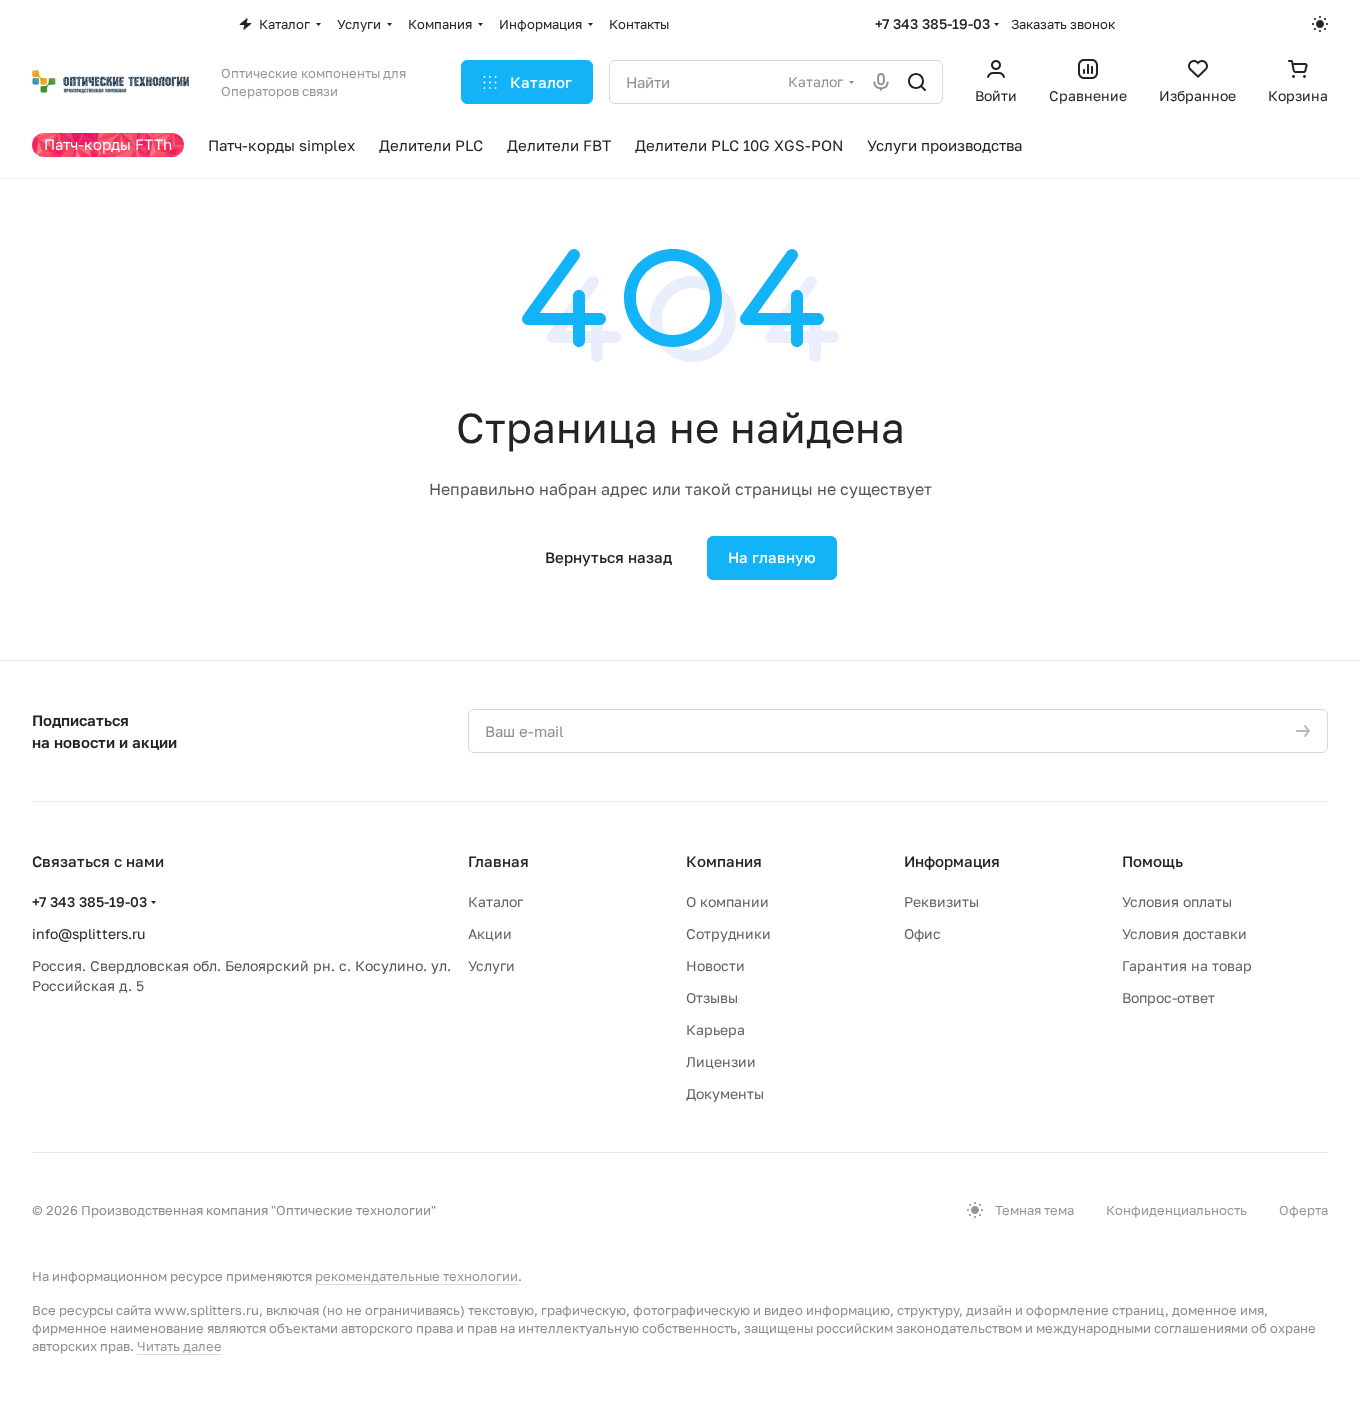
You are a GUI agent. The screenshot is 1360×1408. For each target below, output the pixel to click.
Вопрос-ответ (1168, 997)
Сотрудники (728, 933)
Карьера (715, 1029)
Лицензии (721, 1061)
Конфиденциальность (1176, 1210)
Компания (724, 861)
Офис (922, 933)
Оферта (1303, 1210)
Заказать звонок (1063, 24)
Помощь (1152, 861)
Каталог (495, 901)
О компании (727, 901)
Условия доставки (1184, 933)
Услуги (491, 965)
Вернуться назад (608, 557)
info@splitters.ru (88, 933)
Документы (725, 1093)
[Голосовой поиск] (881, 82)
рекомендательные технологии (416, 1276)
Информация (952, 861)
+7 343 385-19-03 (932, 23)
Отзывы (712, 997)
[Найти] (917, 82)
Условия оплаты (1177, 901)
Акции (490, 933)
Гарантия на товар (1187, 965)
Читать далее (179, 1346)
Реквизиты (941, 901)
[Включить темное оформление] (1320, 24)
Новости (715, 965)
